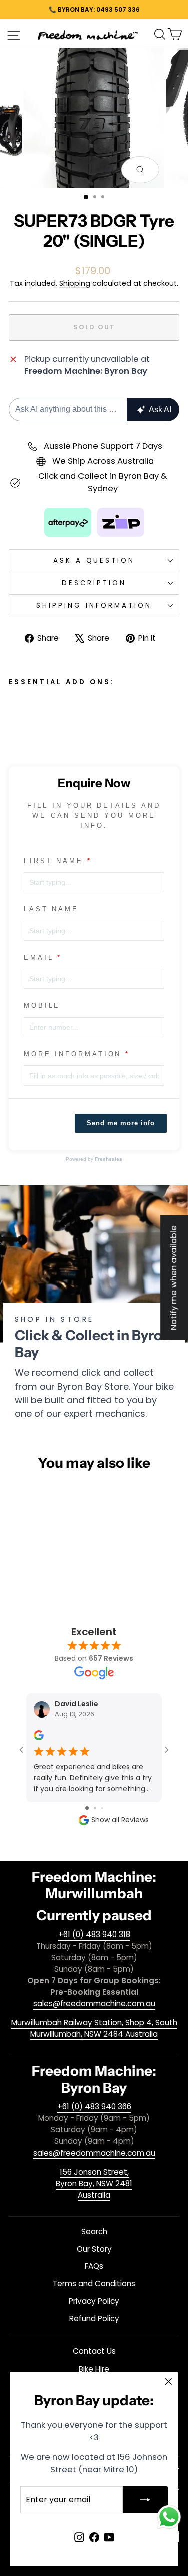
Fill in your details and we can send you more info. (94, 816)
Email (39, 957)
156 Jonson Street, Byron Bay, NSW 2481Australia (94, 2183)
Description (94, 583)
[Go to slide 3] (102, 1808)
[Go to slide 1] (87, 1808)
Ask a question (94, 561)
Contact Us (94, 2351)
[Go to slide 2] (95, 1808)
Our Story (94, 2249)
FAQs (94, 2266)
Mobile (42, 1006)
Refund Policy (94, 2319)
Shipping (75, 283)
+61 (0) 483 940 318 (94, 1934)
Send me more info (121, 1123)
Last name (51, 909)
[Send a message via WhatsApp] (169, 2517)
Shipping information (94, 606)
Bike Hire (94, 2369)
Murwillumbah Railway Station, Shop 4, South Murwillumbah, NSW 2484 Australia (94, 2028)
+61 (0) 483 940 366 (94, 2107)
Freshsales (109, 1159)
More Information (72, 1054)
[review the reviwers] (39, 1738)
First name (53, 861)
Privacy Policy (94, 2301)
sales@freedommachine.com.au (94, 2003)
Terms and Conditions (94, 2284)
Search (94, 2231)
